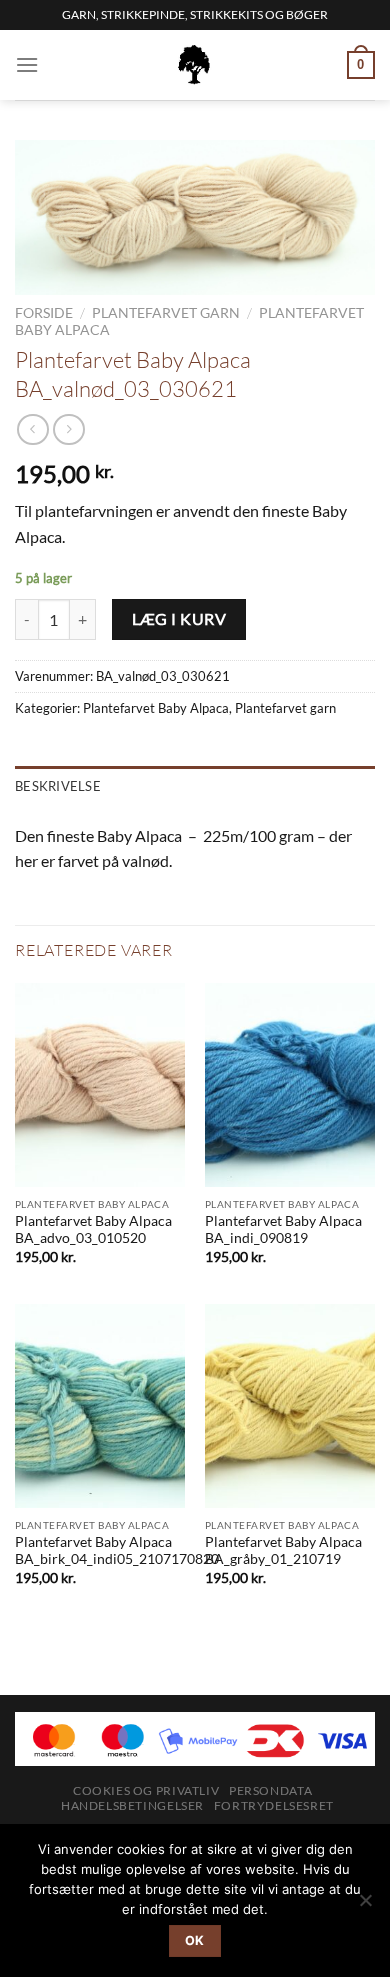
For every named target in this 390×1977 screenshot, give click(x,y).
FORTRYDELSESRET (274, 1805)
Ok (195, 1940)
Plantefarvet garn (166, 313)
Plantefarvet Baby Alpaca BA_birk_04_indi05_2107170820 (117, 1551)
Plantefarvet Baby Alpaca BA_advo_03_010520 (93, 1230)
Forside (44, 313)
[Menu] (27, 64)
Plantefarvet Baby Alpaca (156, 708)
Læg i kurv (179, 619)
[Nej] (365, 1906)
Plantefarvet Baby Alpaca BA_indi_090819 (283, 1230)
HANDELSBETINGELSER (132, 1805)
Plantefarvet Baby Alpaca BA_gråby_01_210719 (283, 1551)
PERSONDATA (270, 1790)
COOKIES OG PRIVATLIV (146, 1790)
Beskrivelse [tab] (58, 786)
